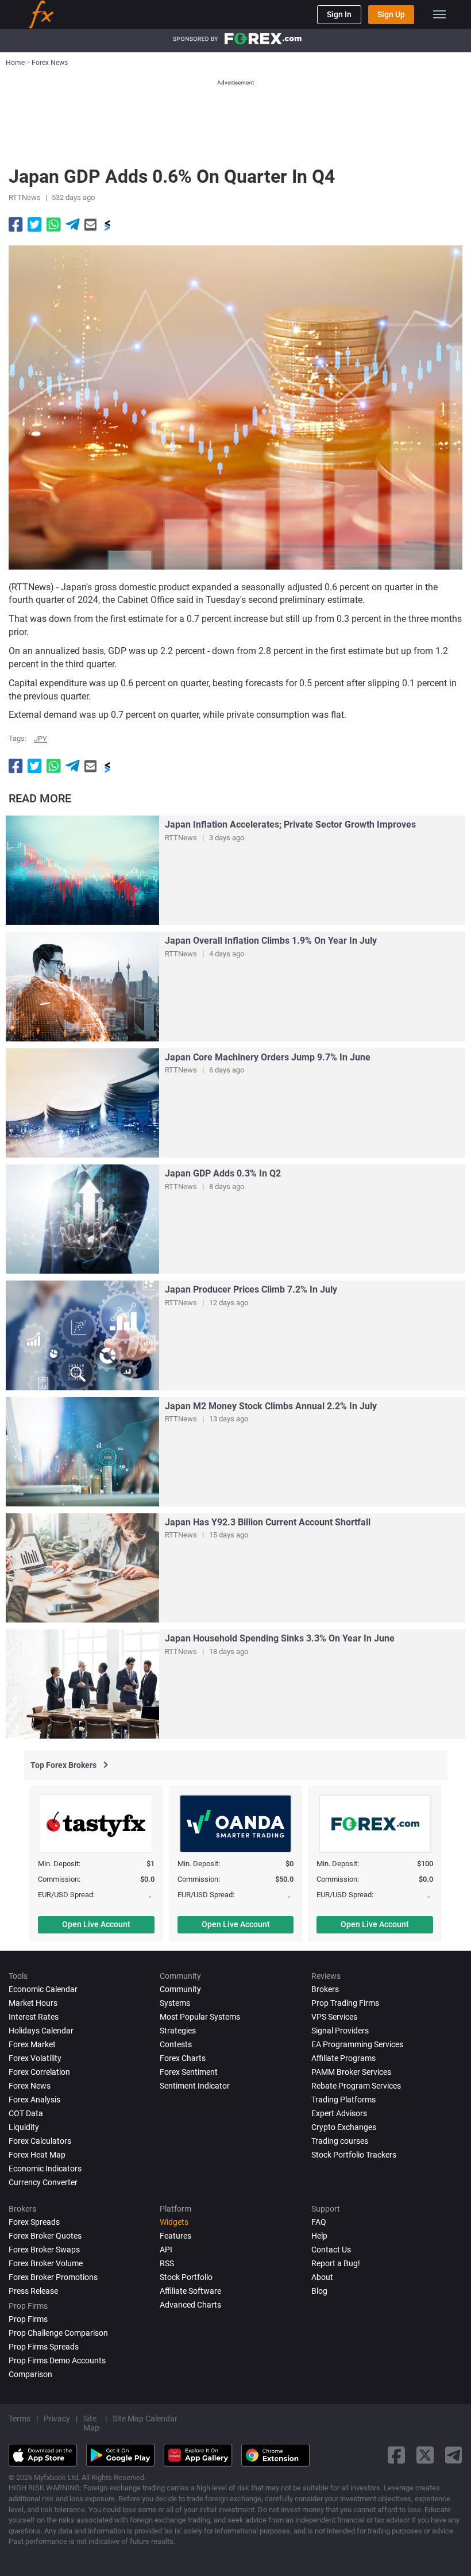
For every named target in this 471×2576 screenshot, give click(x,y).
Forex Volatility (35, 2058)
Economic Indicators (45, 2169)
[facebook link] (396, 2455)
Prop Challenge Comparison (58, 2333)
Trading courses (340, 2141)
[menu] (439, 14)
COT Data (26, 2113)
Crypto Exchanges (344, 2127)
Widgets (174, 2222)
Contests (176, 2044)
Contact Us (331, 2250)
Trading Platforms (343, 2100)
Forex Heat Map (37, 2155)
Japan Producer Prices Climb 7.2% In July (251, 1289)
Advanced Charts (190, 2305)
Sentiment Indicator (195, 2086)
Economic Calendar (43, 1989)
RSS (167, 2263)
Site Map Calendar (145, 2419)
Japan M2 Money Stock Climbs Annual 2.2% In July (271, 1406)
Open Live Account (96, 1924)
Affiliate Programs (343, 2058)
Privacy (57, 2419)
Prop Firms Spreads (44, 2347)
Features (175, 2236)
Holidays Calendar (41, 2031)
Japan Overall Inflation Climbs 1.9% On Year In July (271, 941)
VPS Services (334, 2017)
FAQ (319, 2222)
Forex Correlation (39, 2072)
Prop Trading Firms (345, 2003)
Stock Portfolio (186, 2277)
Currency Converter (43, 2182)
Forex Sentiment (189, 2072)
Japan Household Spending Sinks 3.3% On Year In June (280, 1638)
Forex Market (32, 2044)
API (166, 2250)
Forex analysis (34, 2100)
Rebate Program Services (356, 2086)
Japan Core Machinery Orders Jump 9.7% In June (268, 1057)
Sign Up (391, 14)
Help (319, 2236)
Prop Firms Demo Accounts (57, 2360)
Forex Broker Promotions (53, 2277)
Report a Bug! (336, 2263)
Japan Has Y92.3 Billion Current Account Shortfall (268, 1522)
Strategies (178, 2031)
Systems (175, 2003)
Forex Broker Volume (46, 2263)
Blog (319, 2291)
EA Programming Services (357, 2044)
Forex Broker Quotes (45, 2236)
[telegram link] (454, 2455)
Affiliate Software (190, 2291)
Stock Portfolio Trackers (354, 2155)
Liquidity (24, 2127)
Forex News (30, 2086)
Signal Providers (340, 2031)
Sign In (339, 14)
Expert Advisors (339, 2113)
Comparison (30, 2374)
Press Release (33, 2291)
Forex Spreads (34, 2222)
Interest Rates (34, 2017)
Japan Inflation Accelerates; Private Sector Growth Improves (290, 824)
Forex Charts (183, 2058)
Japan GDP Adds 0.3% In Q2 (223, 1173)
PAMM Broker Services (351, 2072)
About (322, 2277)
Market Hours (33, 2003)
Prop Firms (28, 2319)
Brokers (325, 1989)
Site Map (91, 2423)
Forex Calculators (40, 2141)
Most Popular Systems (200, 2017)
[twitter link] (425, 2455)
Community (180, 1989)
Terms (20, 2419)
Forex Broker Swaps (44, 2250)
